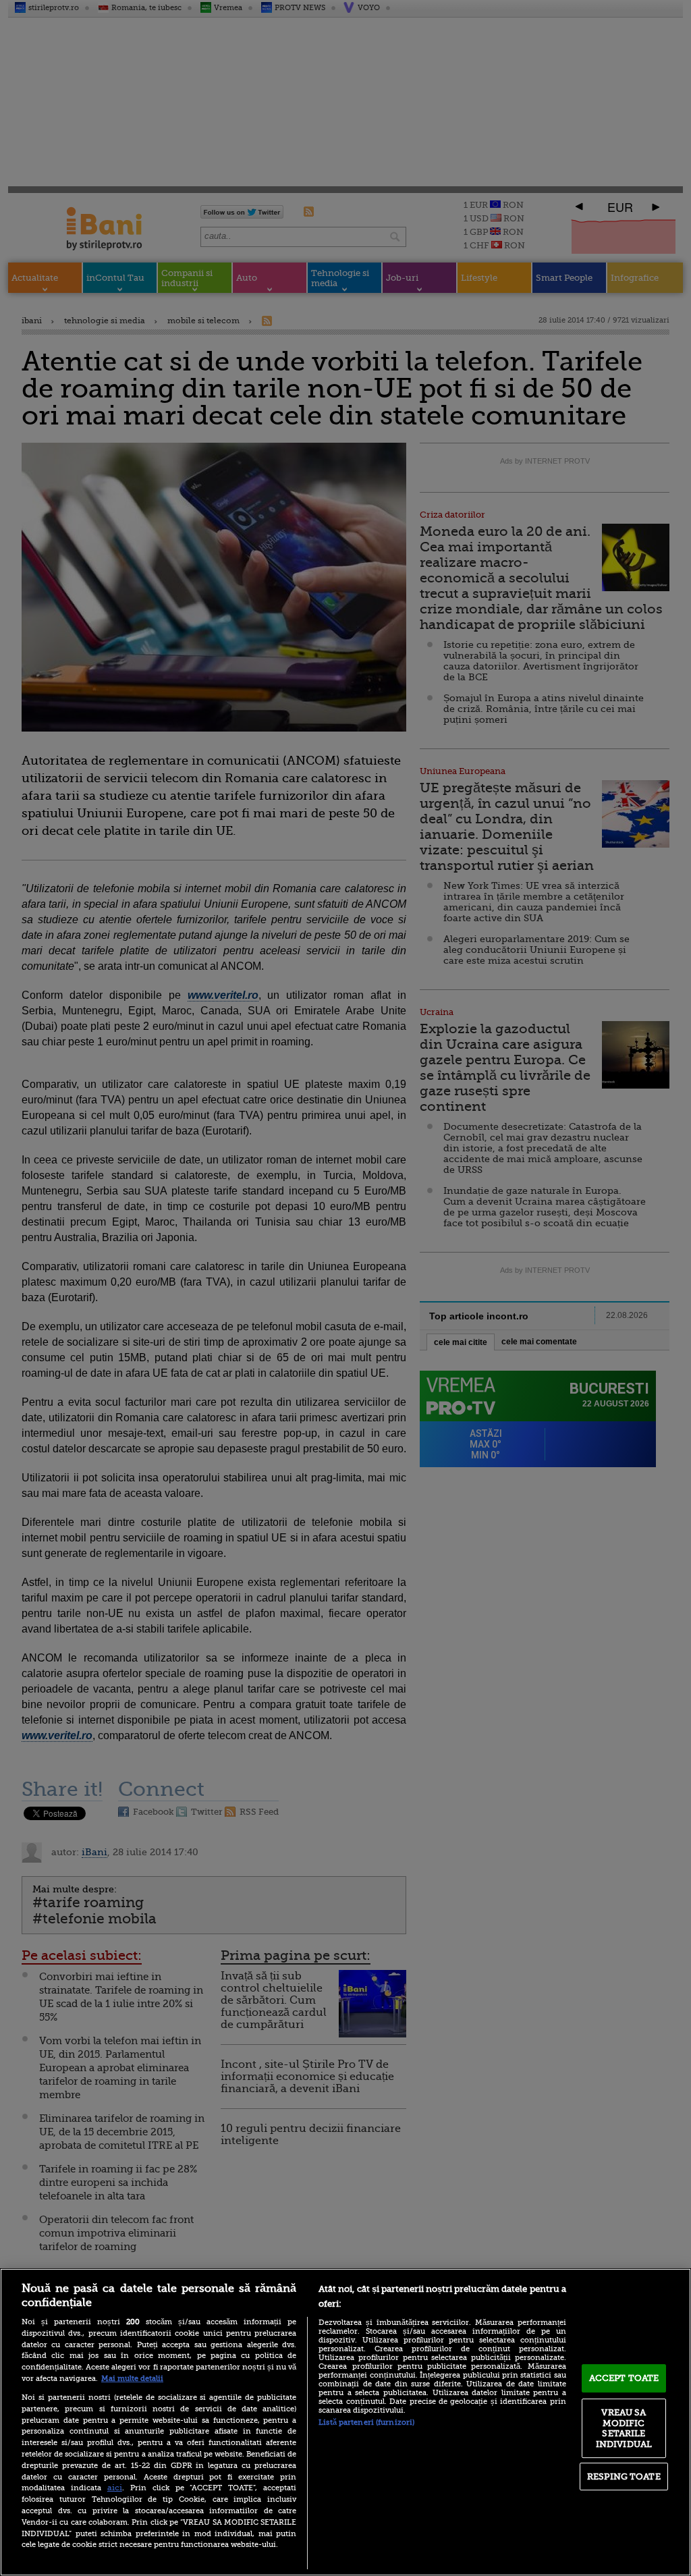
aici (115, 2488)
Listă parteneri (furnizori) (366, 2422)
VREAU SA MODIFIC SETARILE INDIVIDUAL (624, 2428)
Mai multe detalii (132, 2379)
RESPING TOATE (624, 2476)
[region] (345, 2422)
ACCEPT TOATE (624, 2378)
